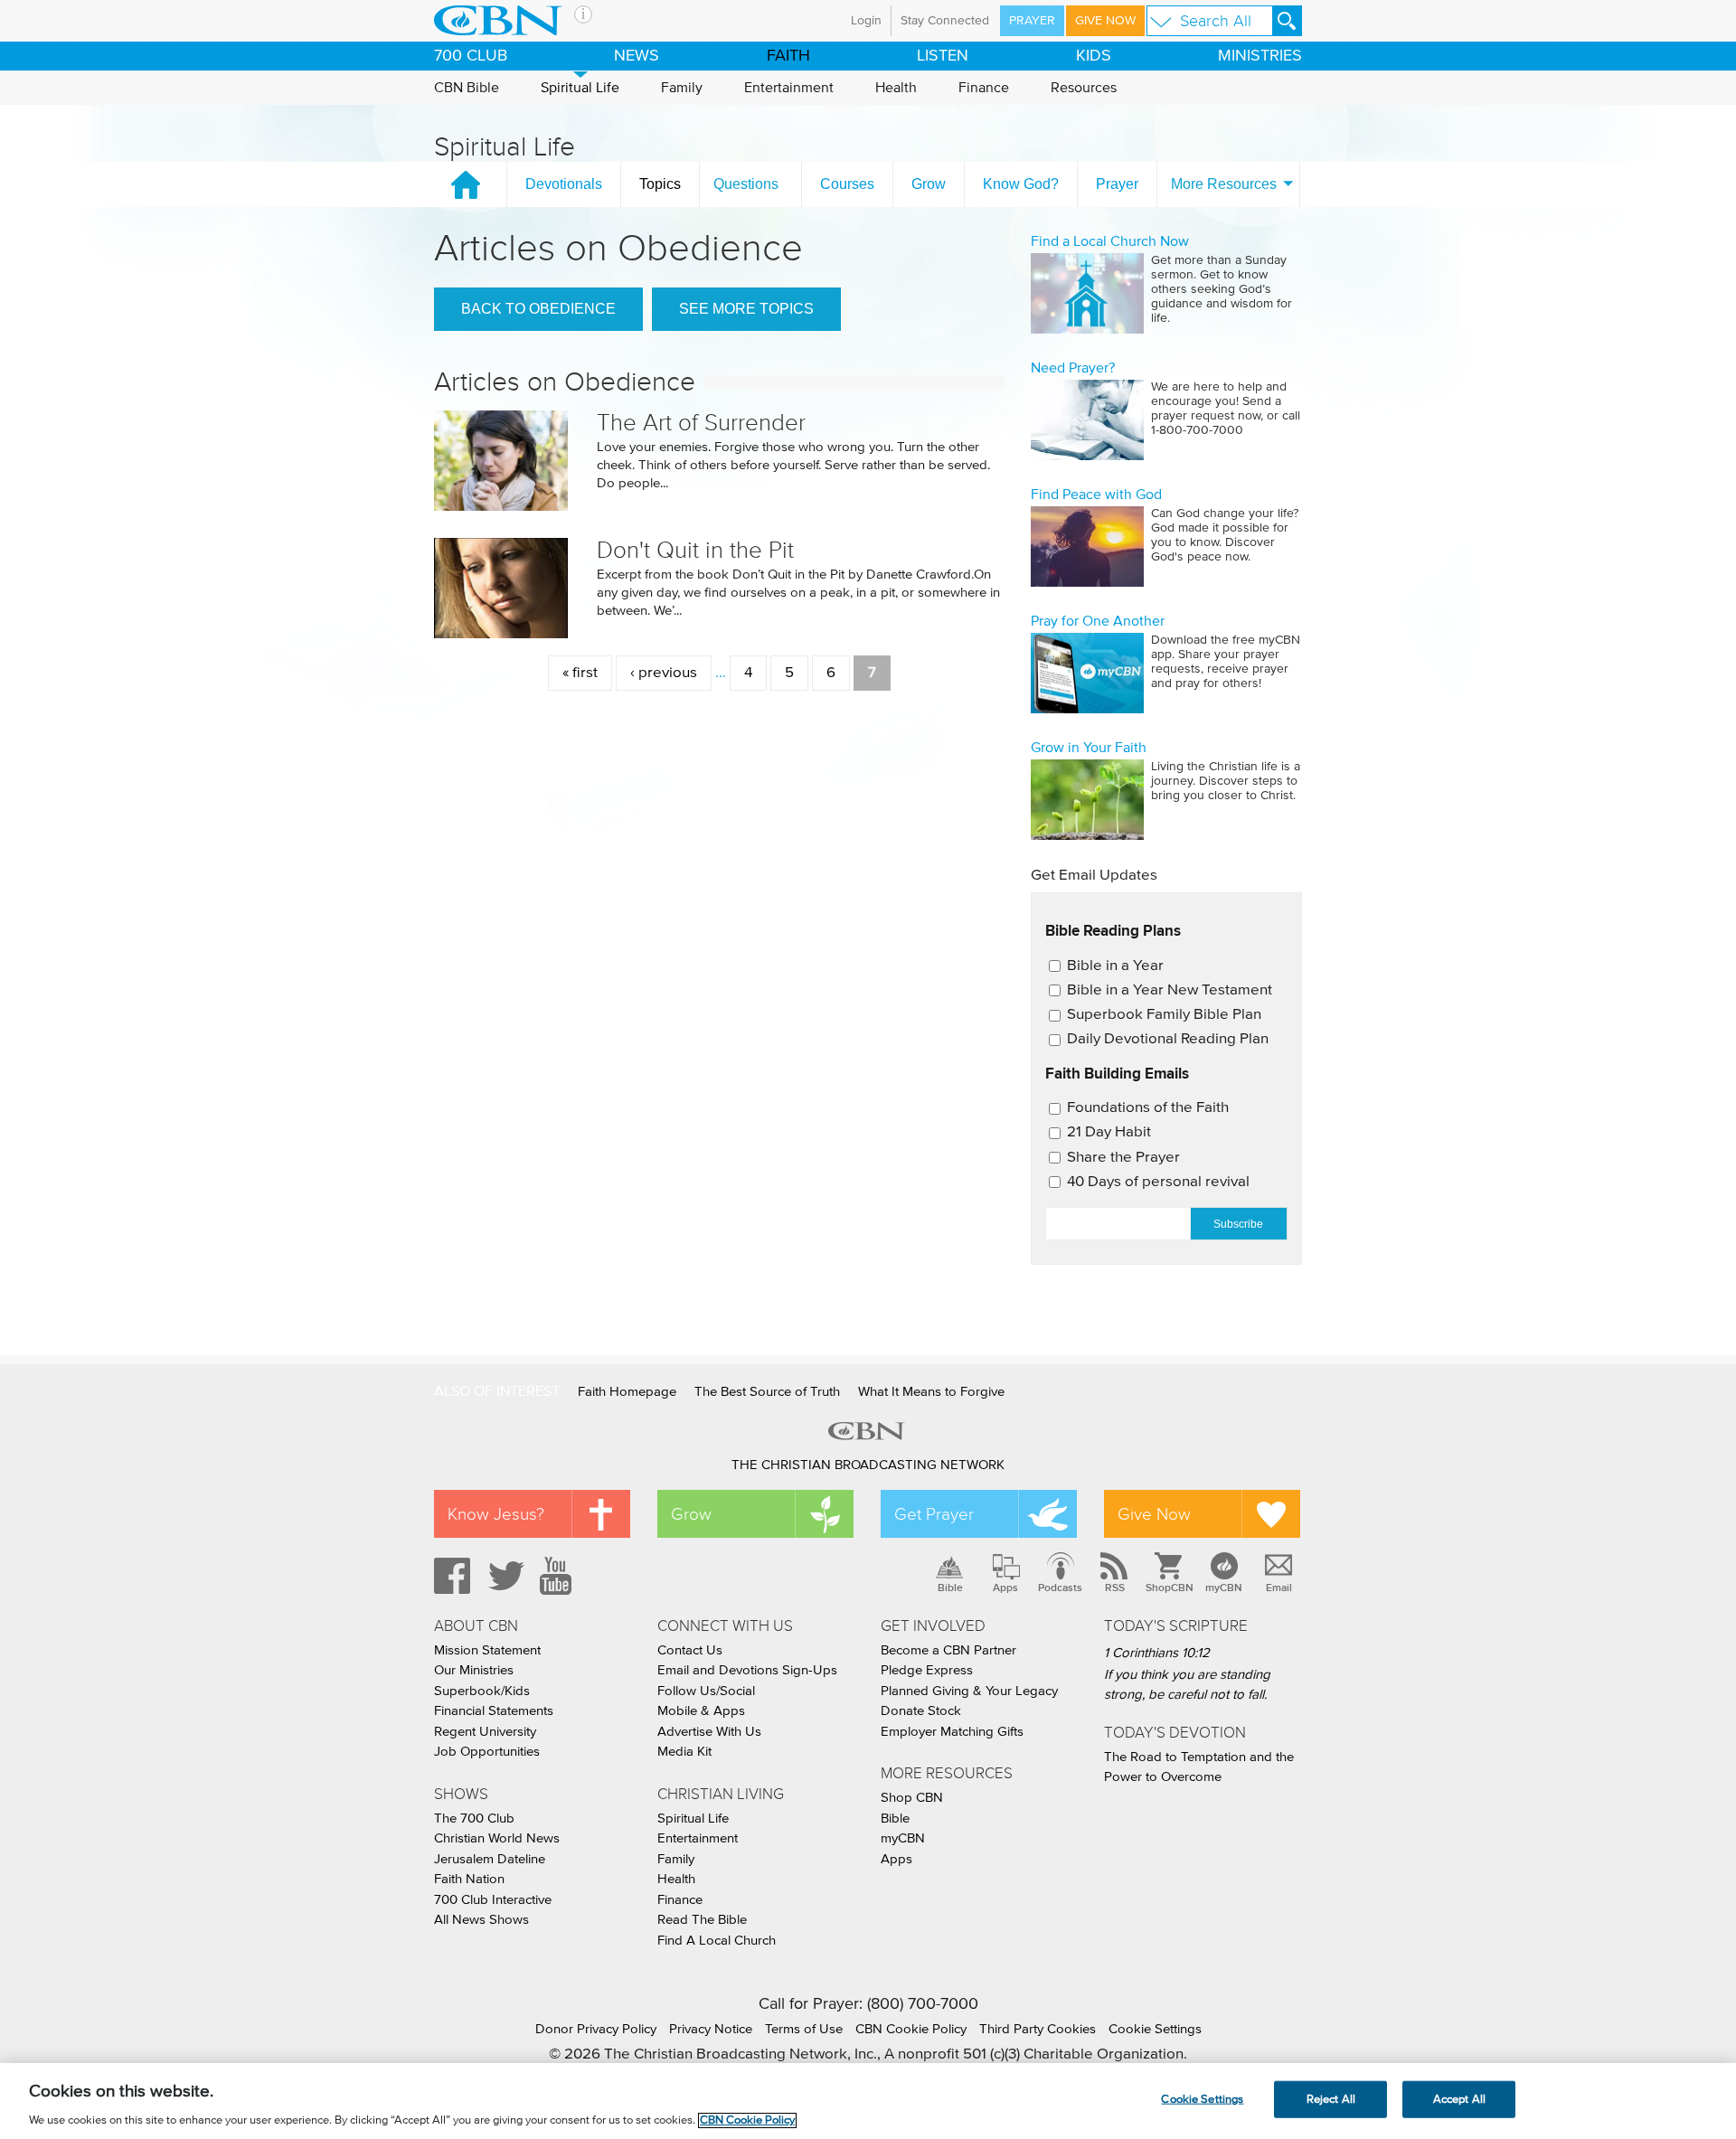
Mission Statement (487, 1650)
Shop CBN (912, 1798)
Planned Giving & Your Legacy (969, 1691)
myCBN (1224, 1588)
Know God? (1021, 184)
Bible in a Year (1115, 966)
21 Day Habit (1109, 1132)
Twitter (504, 1576)
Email (1279, 1588)
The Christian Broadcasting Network (868, 1465)
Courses (847, 184)
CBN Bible (467, 88)
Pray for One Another (1098, 621)
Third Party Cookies (1038, 2029)
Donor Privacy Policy (596, 2029)
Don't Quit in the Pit (695, 550)
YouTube (559, 1576)
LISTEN (943, 56)
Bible (950, 1588)
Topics (660, 184)
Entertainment (789, 88)
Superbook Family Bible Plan (1164, 1015)
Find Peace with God (1096, 495)
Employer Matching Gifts (952, 1732)
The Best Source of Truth (767, 1392)
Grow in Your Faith (1089, 748)
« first (580, 673)
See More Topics (746, 309)
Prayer (1032, 21)
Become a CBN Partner (948, 1650)
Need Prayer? (1073, 368)
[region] (868, 2101)
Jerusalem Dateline (490, 1859)
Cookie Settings (1155, 2029)
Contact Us (690, 1650)
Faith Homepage (627, 1392)
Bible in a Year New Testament (1170, 990)
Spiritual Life (580, 88)
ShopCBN (1169, 1588)
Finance (984, 88)
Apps (1005, 1588)
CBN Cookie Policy (911, 2029)
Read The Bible (702, 1920)
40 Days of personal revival (1158, 1182)
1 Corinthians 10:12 (1157, 1653)
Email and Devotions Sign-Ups (747, 1670)
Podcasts (1060, 1588)
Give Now (1105, 21)
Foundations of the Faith (1148, 1108)
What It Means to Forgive (931, 1392)
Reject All (1331, 2099)
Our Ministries (474, 1670)
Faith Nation (469, 1879)
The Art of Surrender (701, 423)
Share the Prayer (1123, 1158)
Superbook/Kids (482, 1691)
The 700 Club (474, 1819)
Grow (929, 184)
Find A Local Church (717, 1941)
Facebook (449, 1576)
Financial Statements (494, 1711)
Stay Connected (945, 21)
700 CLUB (471, 56)
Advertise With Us (709, 1732)
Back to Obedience (538, 309)
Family (682, 88)
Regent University (485, 1732)
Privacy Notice (711, 2029)
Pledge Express (927, 1670)
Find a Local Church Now (1110, 241)
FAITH (788, 56)
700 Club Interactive (493, 1900)
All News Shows (481, 1920)
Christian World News (497, 1838)
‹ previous (664, 673)
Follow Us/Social (706, 1691)
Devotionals (564, 184)
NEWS (637, 56)
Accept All (1459, 2099)
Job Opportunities (487, 1752)
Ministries (1260, 56)
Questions (746, 184)
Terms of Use (804, 2029)
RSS (1115, 1588)
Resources (1084, 88)
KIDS (1094, 56)
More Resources (1224, 184)
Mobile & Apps (701, 1711)
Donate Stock (921, 1711)
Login (866, 21)
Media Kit (684, 1752)
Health (896, 88)
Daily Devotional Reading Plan (1168, 1039)
